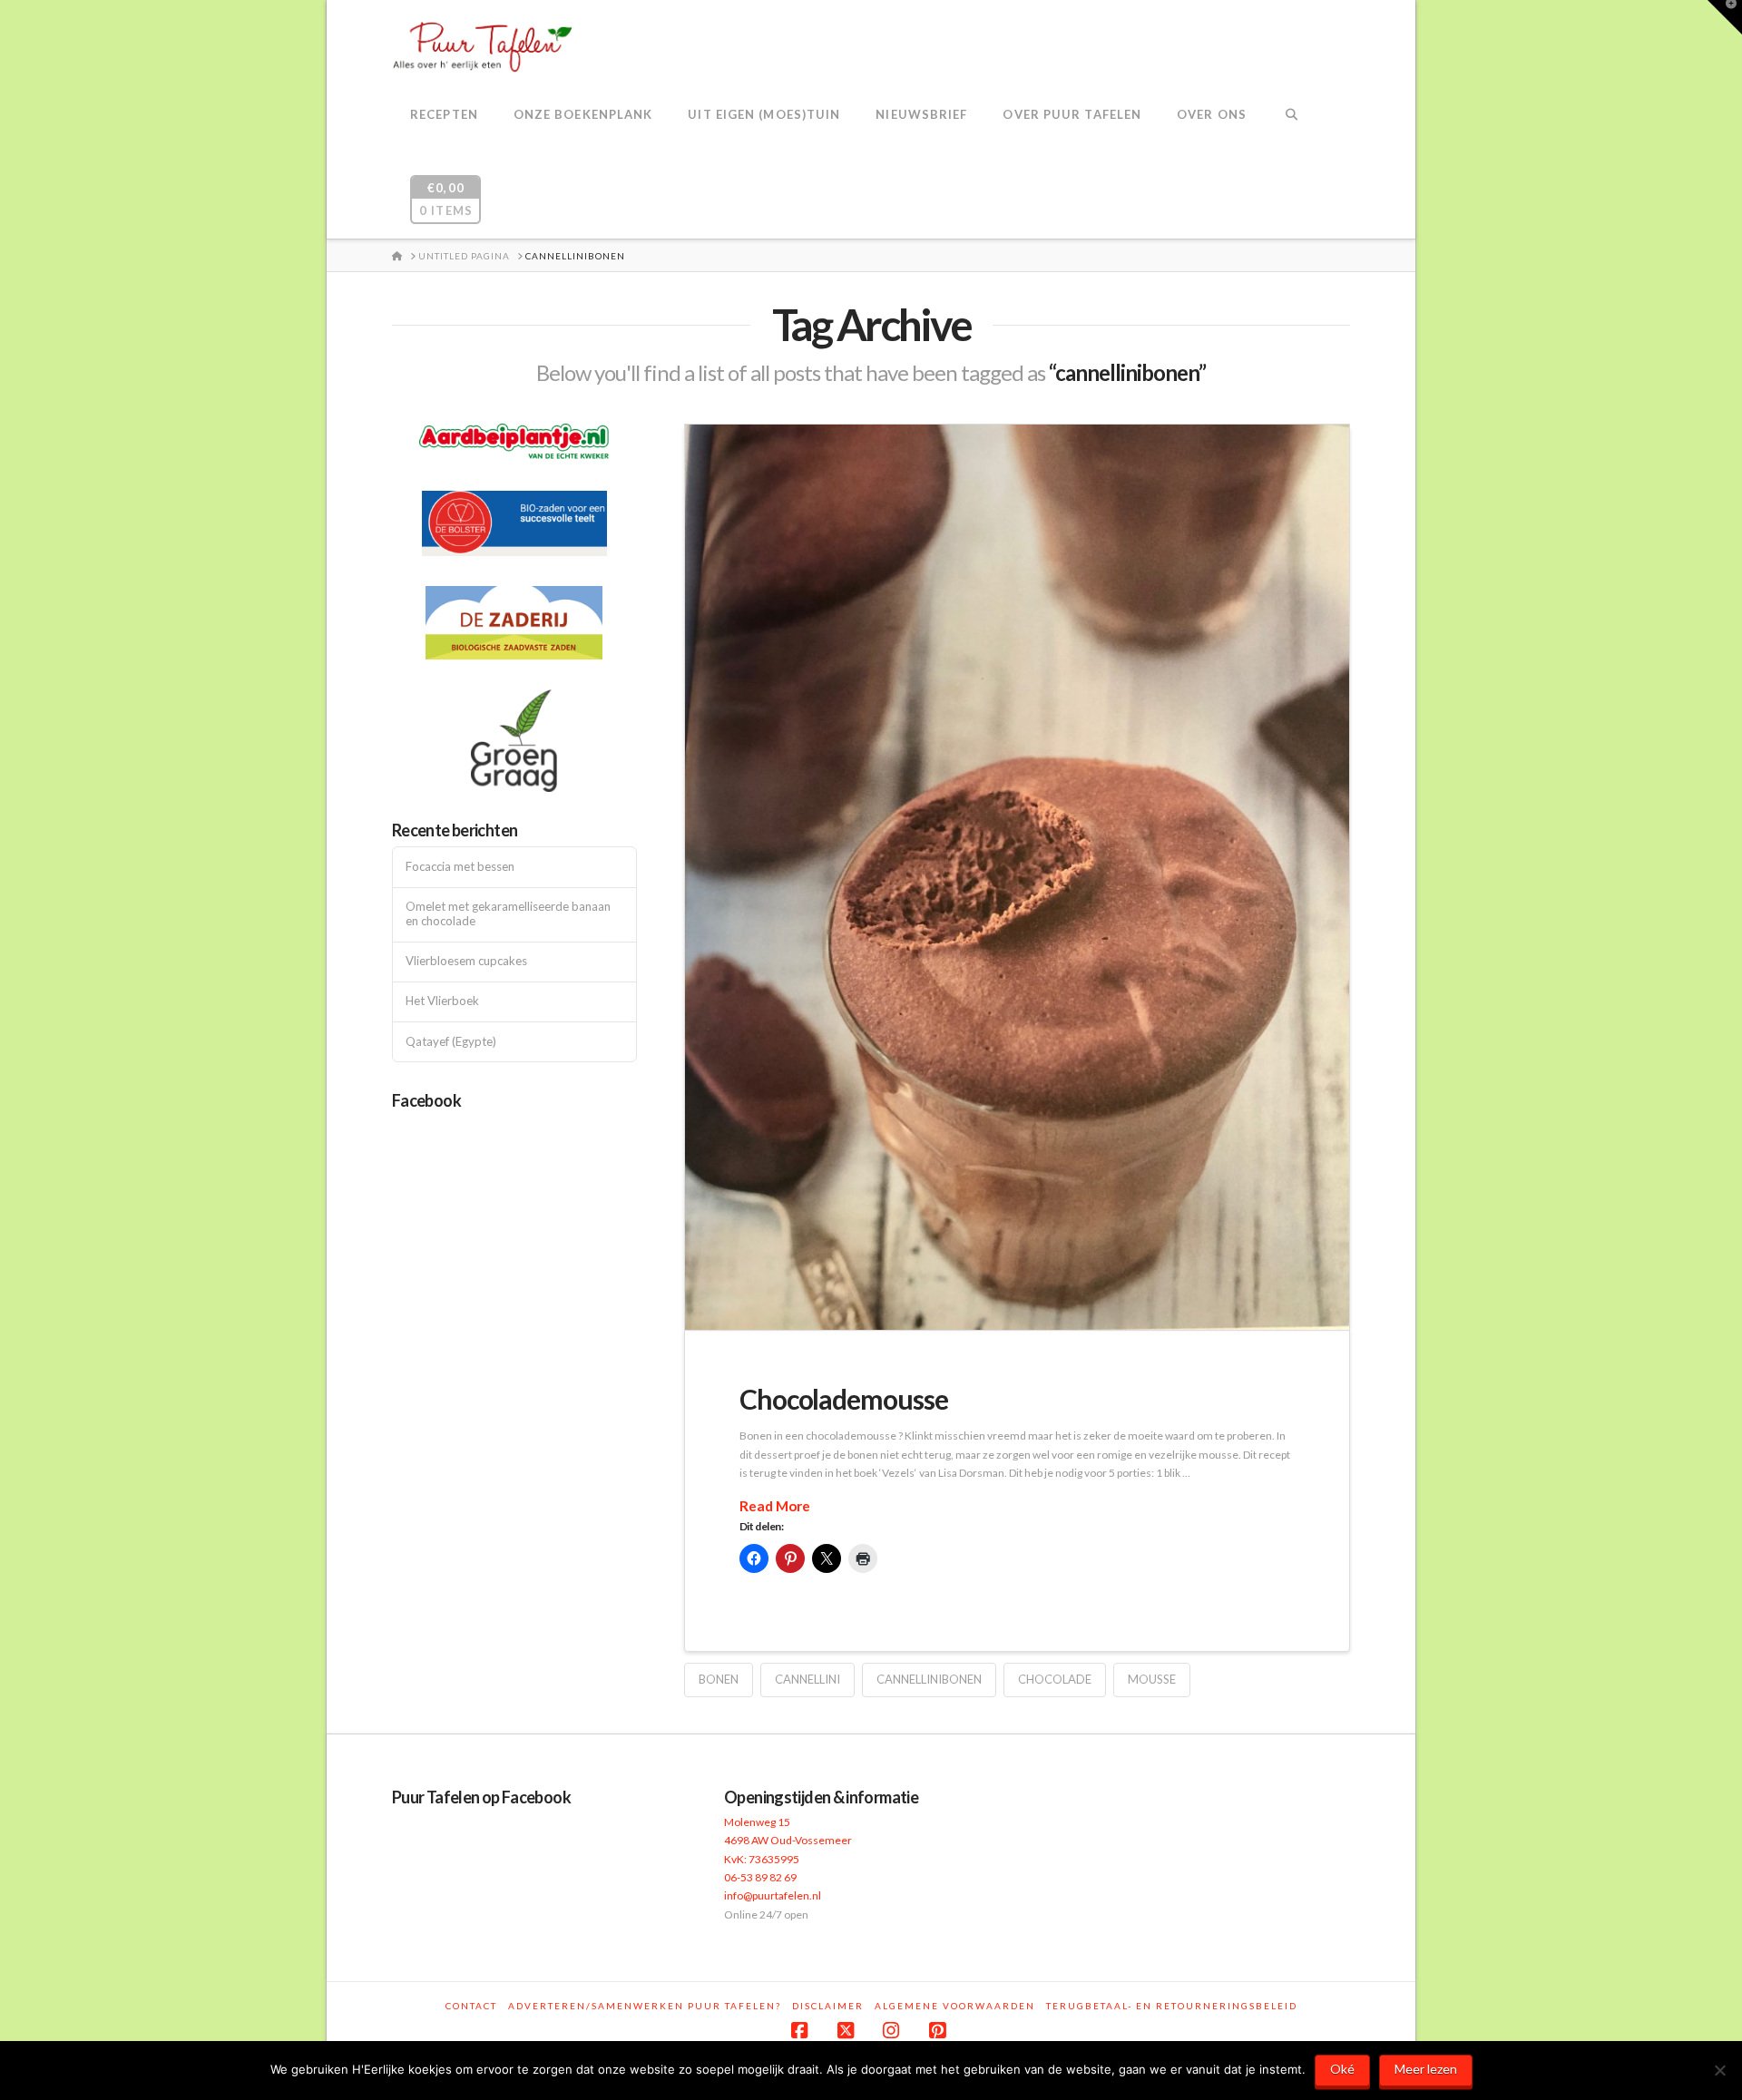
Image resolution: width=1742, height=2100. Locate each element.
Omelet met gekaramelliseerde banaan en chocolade (508, 914)
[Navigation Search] (1292, 116)
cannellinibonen (929, 1679)
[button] (1725, 17)
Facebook (426, 1100)
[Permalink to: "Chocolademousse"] (1017, 877)
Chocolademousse (844, 1399)
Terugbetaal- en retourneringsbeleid (1172, 2006)
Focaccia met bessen (460, 867)
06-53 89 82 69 (760, 1877)
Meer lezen (1426, 2069)
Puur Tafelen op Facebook (481, 1797)
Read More (775, 1506)
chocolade (1055, 1679)
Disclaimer (828, 2006)
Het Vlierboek (442, 1001)
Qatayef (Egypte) (451, 1042)
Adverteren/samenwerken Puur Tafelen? (645, 2006)
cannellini (807, 1679)
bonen (719, 1679)
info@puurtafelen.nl (773, 1895)
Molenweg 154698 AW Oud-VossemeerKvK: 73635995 (788, 1841)
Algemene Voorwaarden (955, 2006)
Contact (471, 2006)
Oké (1342, 2069)
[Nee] (1719, 2070)
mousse (1152, 1679)
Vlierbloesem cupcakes (466, 961)
